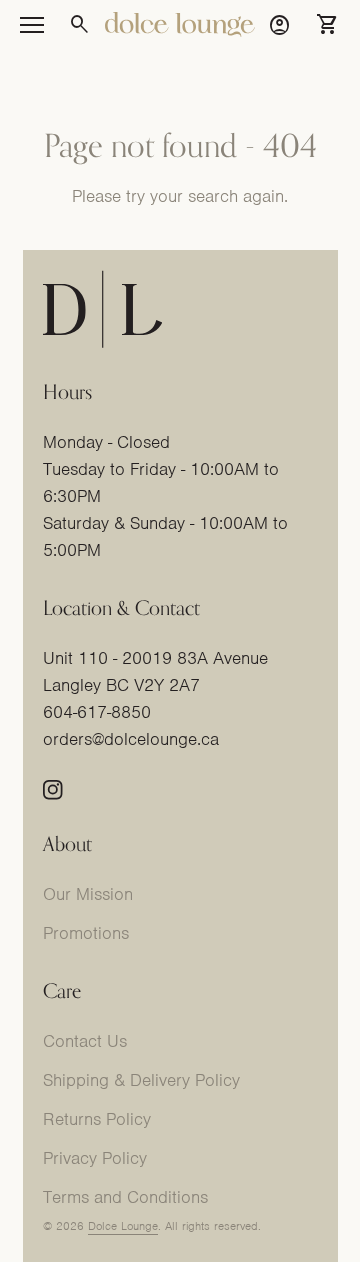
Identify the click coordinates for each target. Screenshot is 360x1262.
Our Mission (88, 894)
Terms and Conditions (125, 1197)
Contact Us (85, 1041)
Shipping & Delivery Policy (141, 1080)
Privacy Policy (95, 1158)
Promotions (86, 933)
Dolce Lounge (123, 1226)
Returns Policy (97, 1119)
